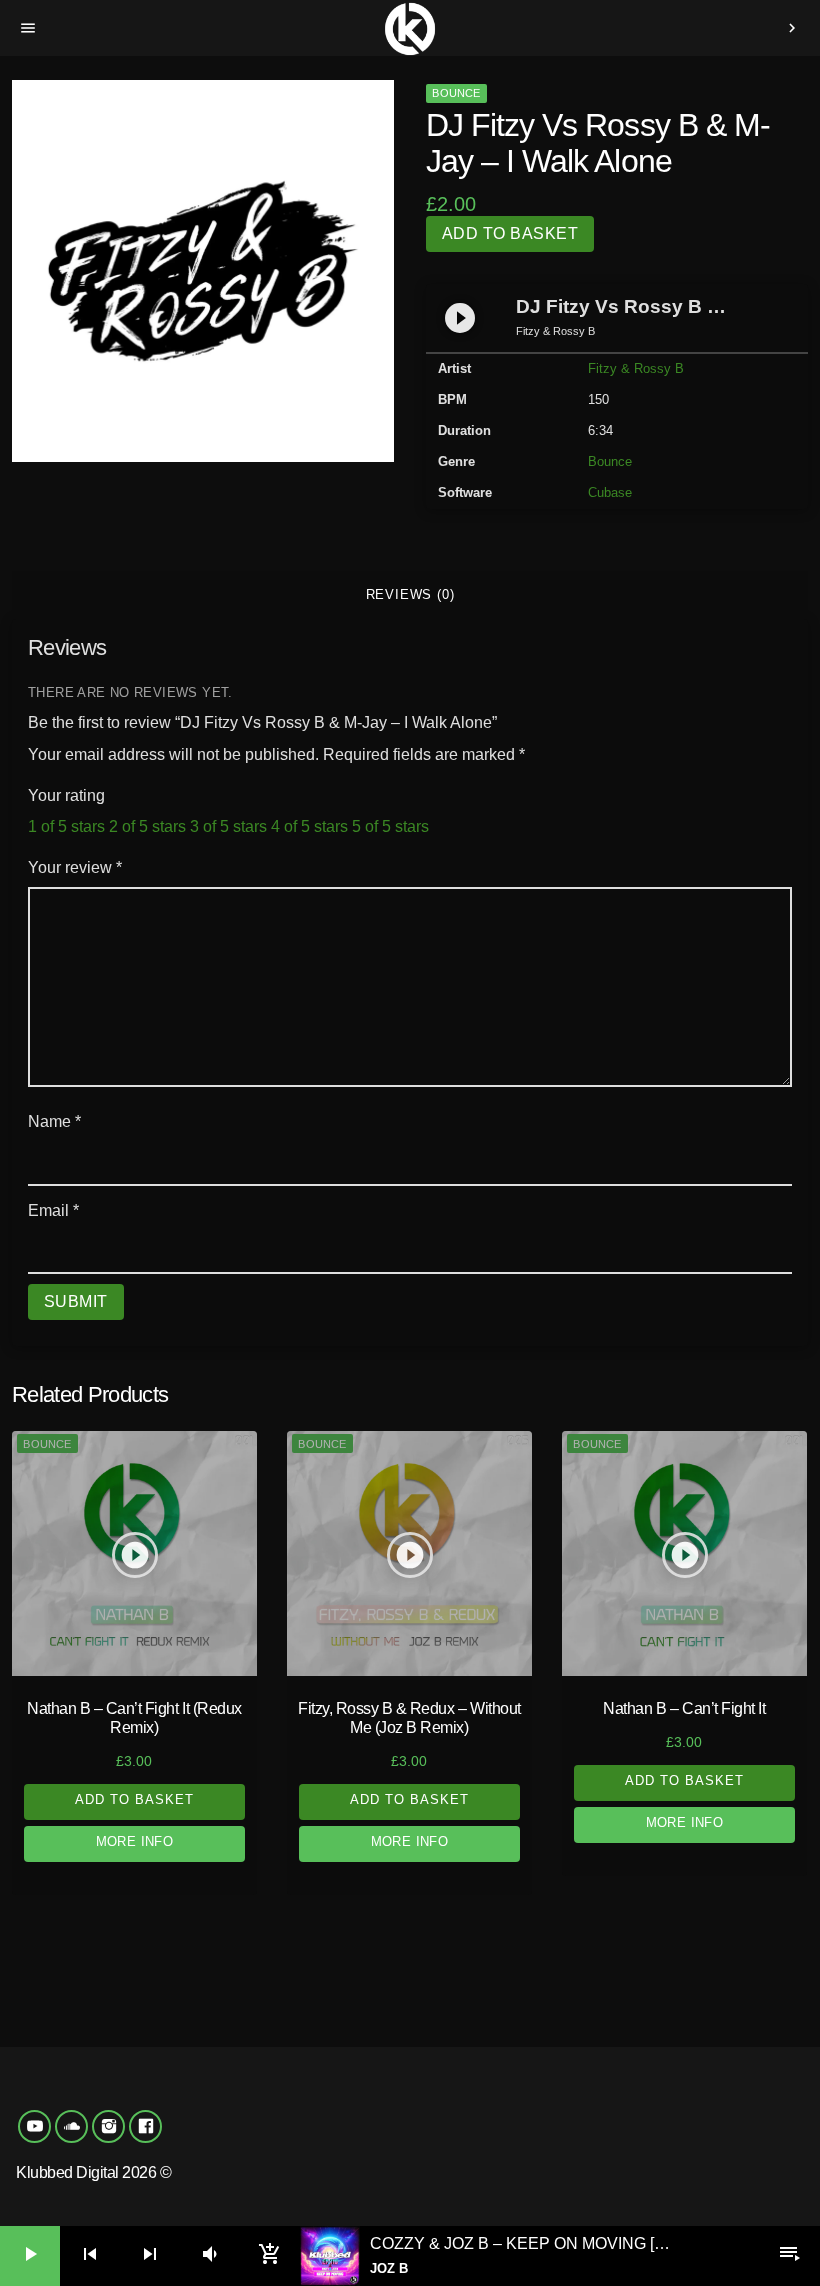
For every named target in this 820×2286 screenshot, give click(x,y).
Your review (75, 867)
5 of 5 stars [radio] (390, 826)
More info (135, 1841)
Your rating (66, 795)
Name (54, 1121)
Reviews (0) (410, 594)
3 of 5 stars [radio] (228, 826)
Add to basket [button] (135, 1799)
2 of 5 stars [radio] (147, 826)
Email (53, 1210)
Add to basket (510, 233)
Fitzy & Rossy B (636, 368)
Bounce (456, 93)
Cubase (610, 492)
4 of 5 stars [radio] (309, 826)
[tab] (410, 595)
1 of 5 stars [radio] (66, 826)
